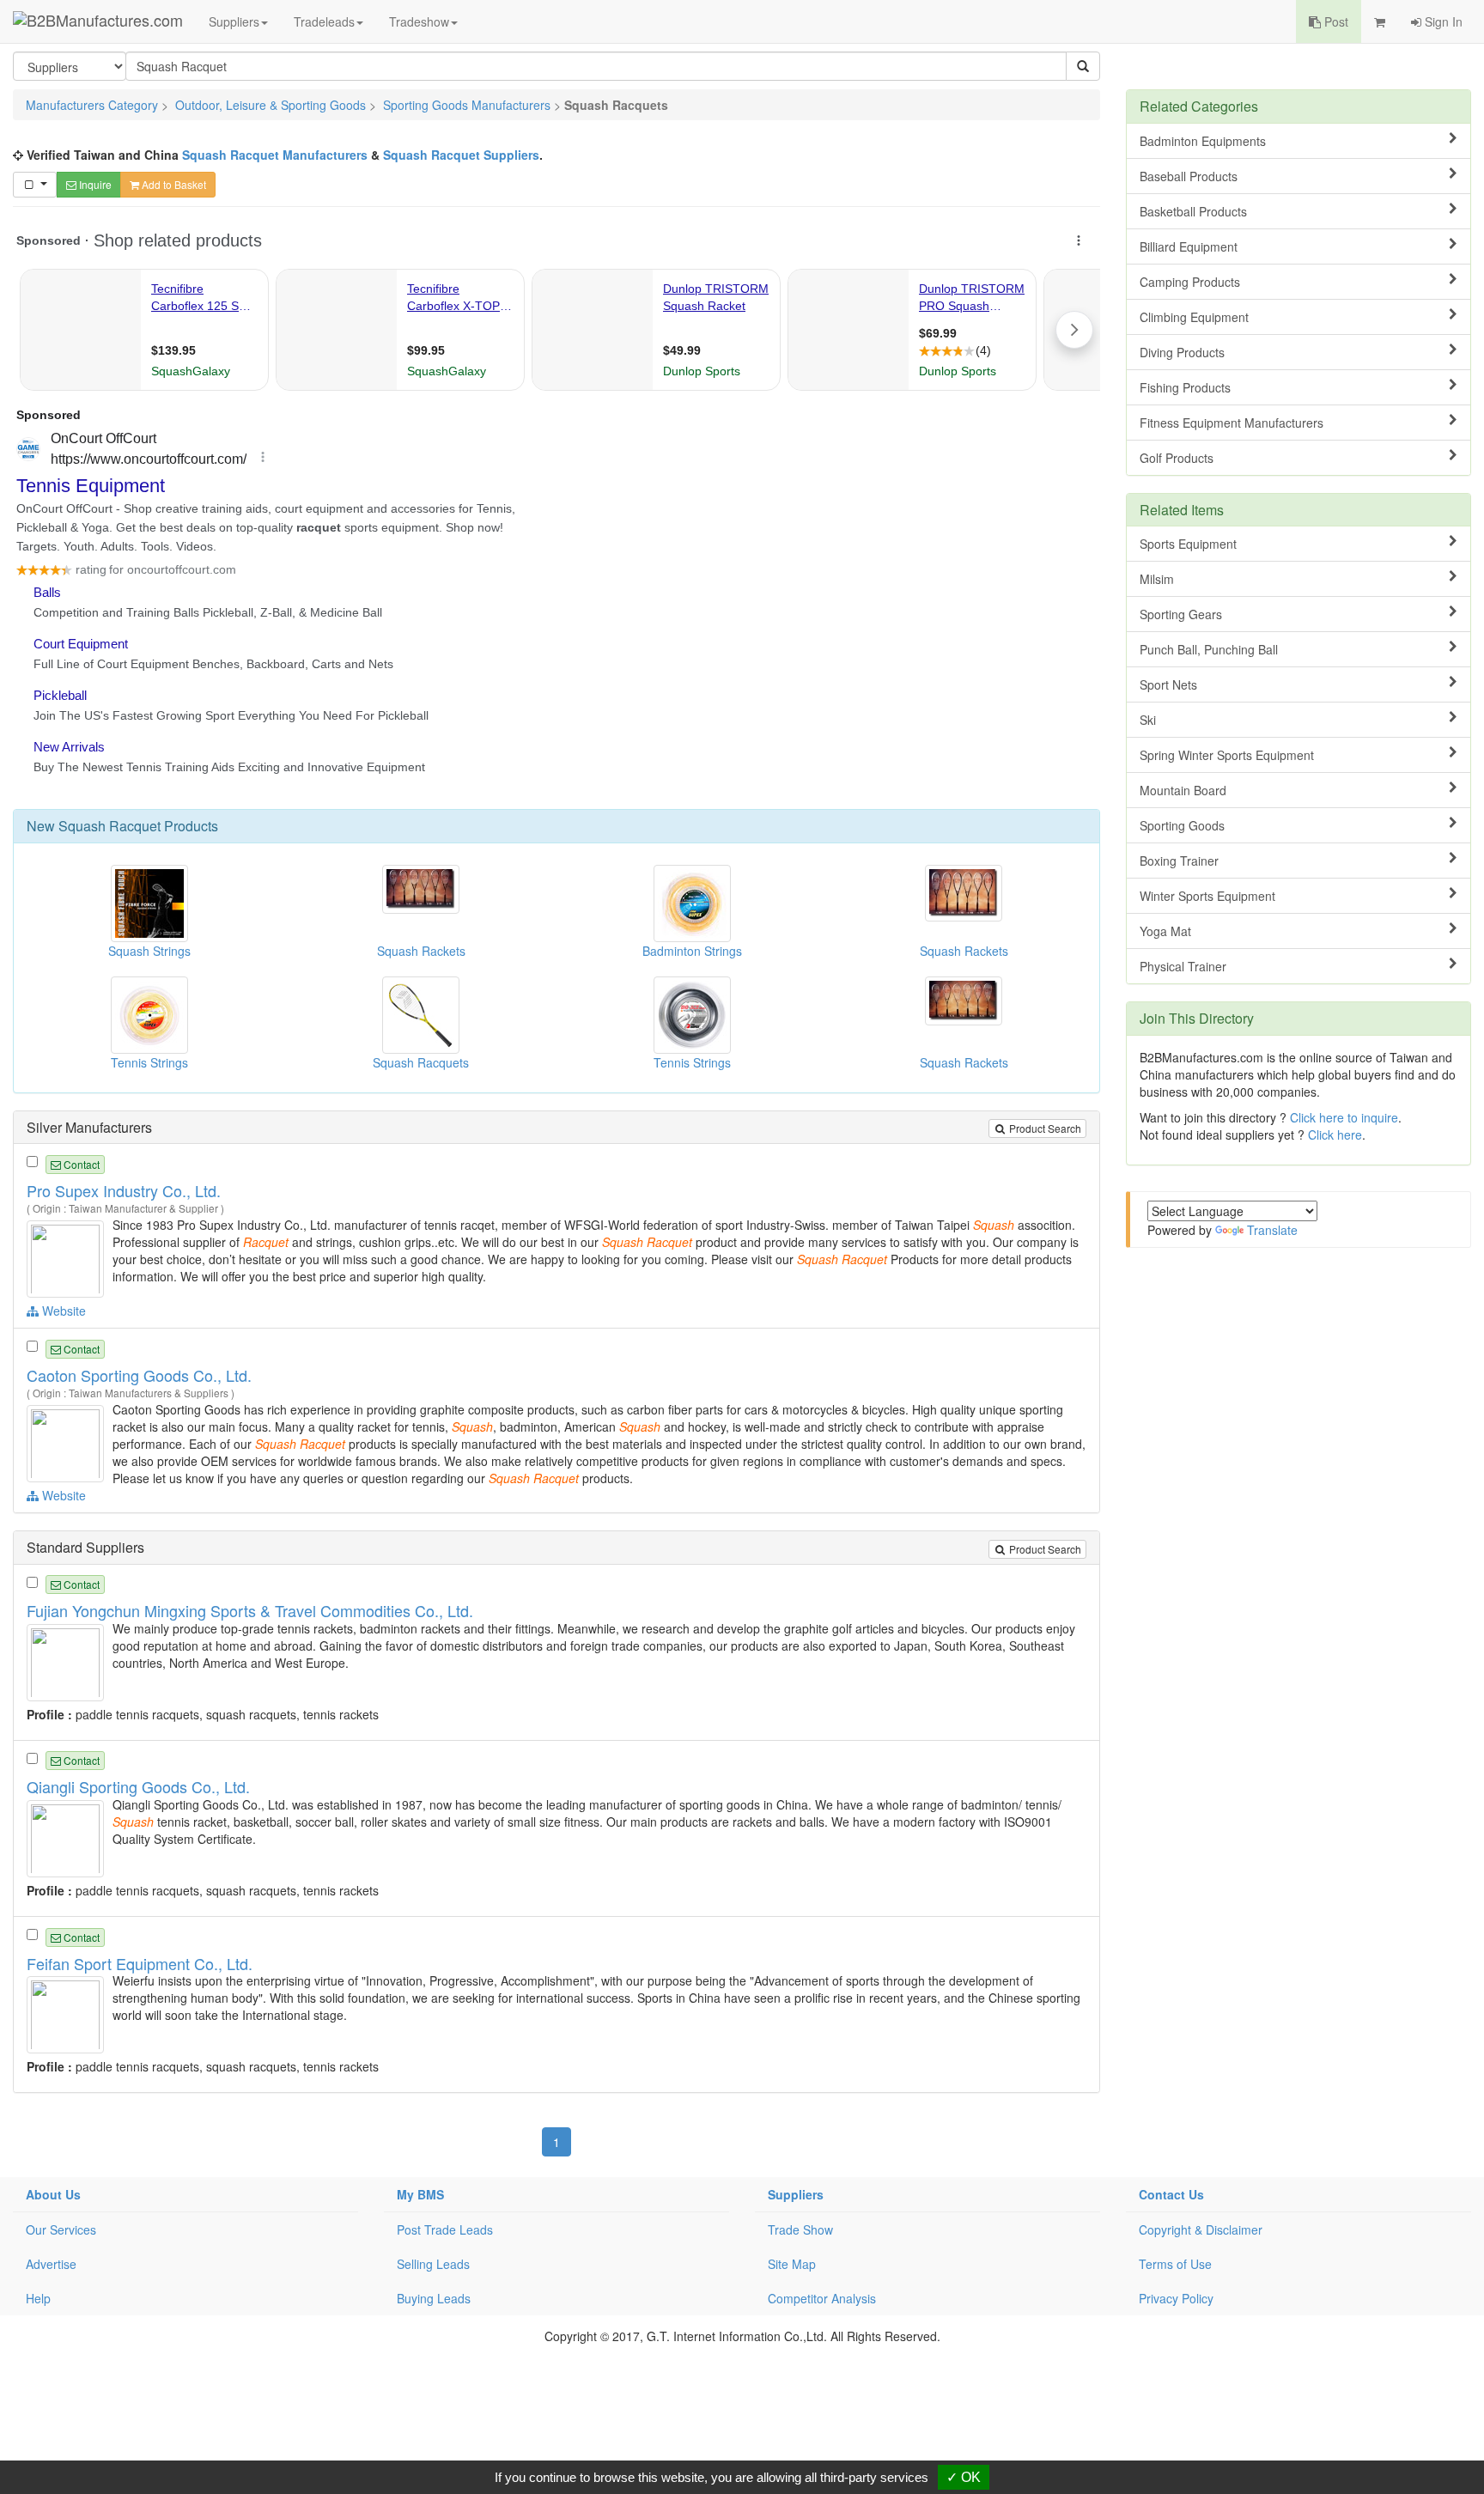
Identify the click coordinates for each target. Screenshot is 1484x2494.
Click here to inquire (1344, 1117)
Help (38, 2298)
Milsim (1157, 579)
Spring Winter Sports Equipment (1227, 755)
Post (1335, 21)
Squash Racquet (109, 826)
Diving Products (1182, 352)
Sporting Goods (1182, 825)
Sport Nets (1168, 684)
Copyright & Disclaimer (1201, 2229)
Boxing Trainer (1179, 861)
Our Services (61, 2229)
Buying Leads (434, 2298)
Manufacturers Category (92, 105)
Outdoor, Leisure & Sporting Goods (271, 105)
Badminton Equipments (1203, 141)
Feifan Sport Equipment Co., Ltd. (140, 1963)
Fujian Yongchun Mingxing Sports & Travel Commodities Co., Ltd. (250, 1610)
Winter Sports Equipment (1207, 896)
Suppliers (234, 21)
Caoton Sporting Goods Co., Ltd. (139, 1375)
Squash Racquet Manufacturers (275, 155)
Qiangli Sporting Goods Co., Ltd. (138, 1786)
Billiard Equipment (1189, 246)
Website (62, 1311)
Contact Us (1171, 2194)
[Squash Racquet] (67, 1257)
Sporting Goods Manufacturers (467, 105)
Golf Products (1177, 458)
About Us (53, 2194)
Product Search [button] (1044, 1128)
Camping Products (1190, 282)
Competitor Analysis (822, 2298)
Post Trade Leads (445, 2229)
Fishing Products (1185, 387)
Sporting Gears (1181, 614)
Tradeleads (324, 21)
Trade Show (800, 2229)
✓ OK (964, 2477)
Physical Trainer (1183, 966)
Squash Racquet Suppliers (461, 155)
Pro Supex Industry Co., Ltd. (124, 1190)
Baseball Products (1189, 176)
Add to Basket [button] (173, 184)
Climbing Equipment (1194, 317)
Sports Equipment (1188, 544)
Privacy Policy (1176, 2298)
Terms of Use (1175, 2264)
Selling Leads (433, 2264)
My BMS (420, 2194)
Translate (1272, 1230)
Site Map (792, 2264)
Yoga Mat (1165, 931)
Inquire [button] (94, 184)
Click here (1335, 1134)
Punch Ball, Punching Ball (1209, 649)
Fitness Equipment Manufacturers (1232, 423)
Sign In (1442, 21)
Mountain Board (1183, 790)
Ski (1148, 720)
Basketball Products (1193, 211)
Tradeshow (419, 21)
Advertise (51, 2264)
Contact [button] (80, 1164)
